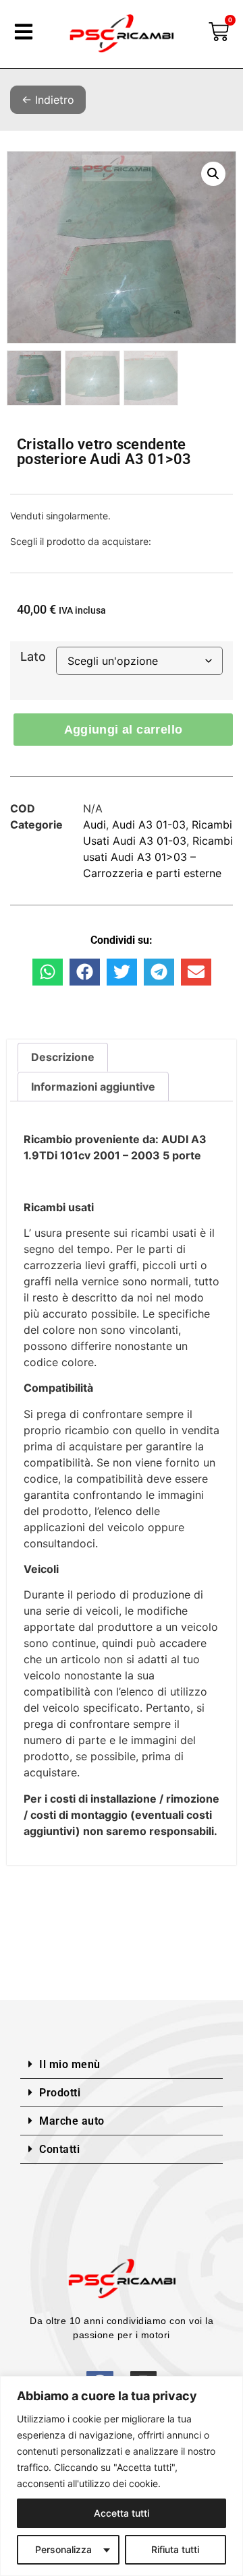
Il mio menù (70, 2064)
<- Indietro (48, 100)
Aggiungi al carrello (124, 730)
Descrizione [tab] (63, 1057)
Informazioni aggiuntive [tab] (93, 1087)
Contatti (59, 2149)
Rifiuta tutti (175, 2549)
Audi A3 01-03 (149, 825)
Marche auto (72, 2121)
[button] (213, 174)
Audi (94, 825)
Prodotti (60, 2093)
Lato (33, 657)
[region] (122, 2476)
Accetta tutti (122, 2513)
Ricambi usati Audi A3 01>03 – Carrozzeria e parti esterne (158, 857)
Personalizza (63, 2549)
